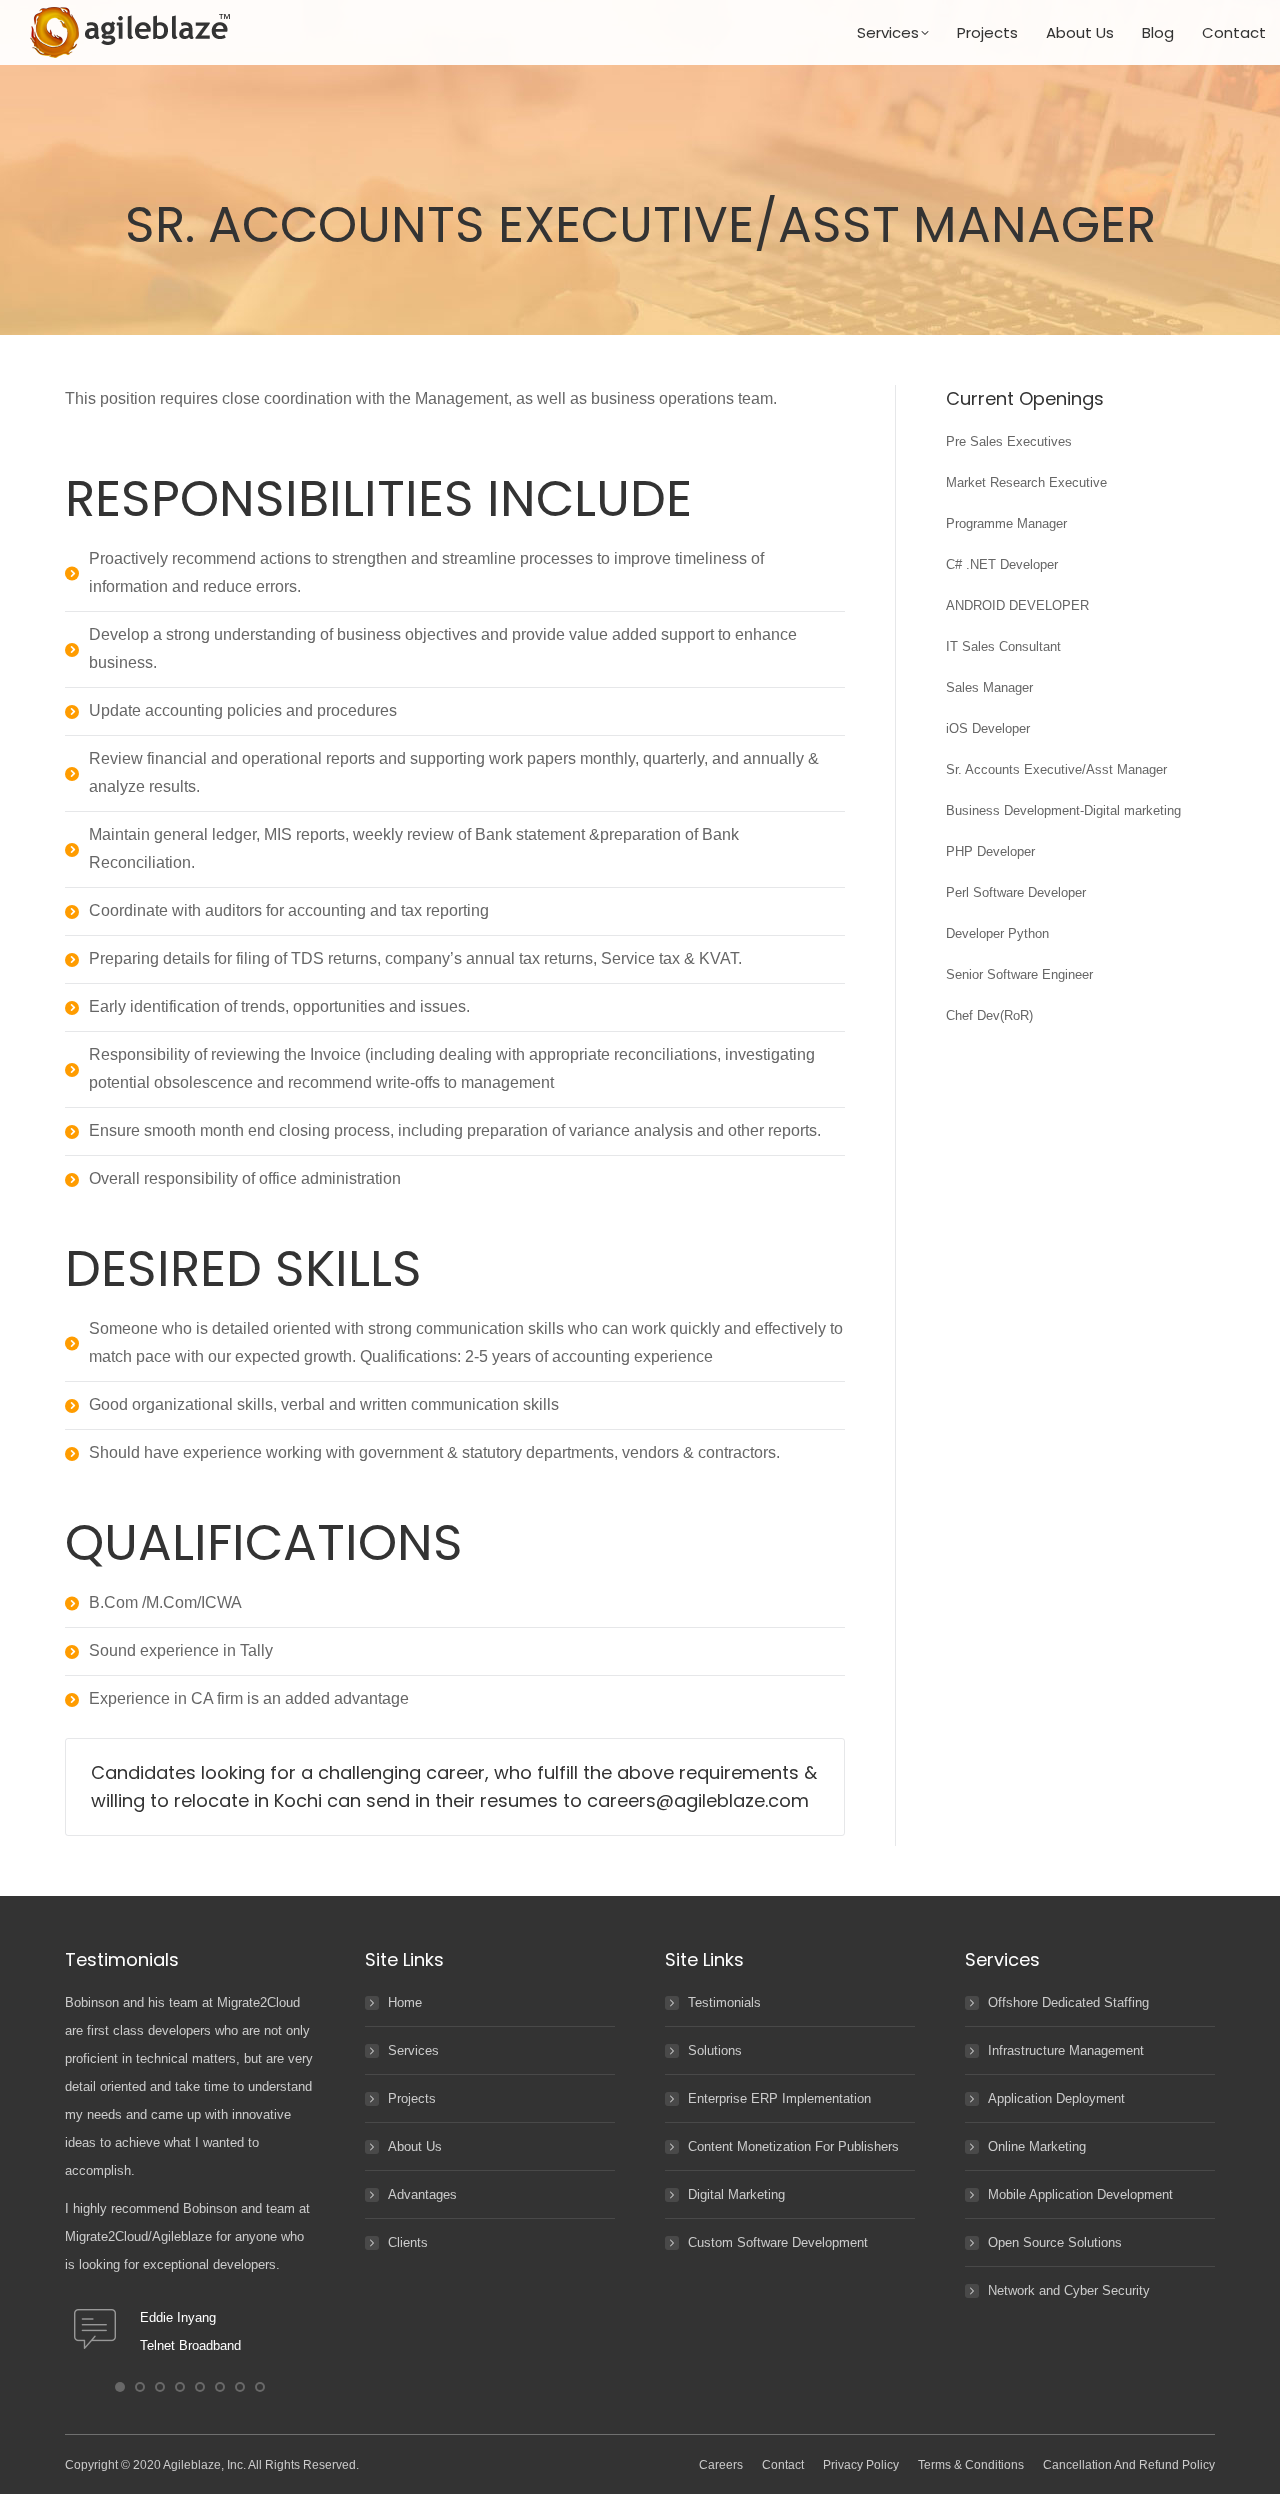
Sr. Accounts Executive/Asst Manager (1056, 769)
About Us (415, 2146)
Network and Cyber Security (1069, 2290)
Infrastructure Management (1066, 2050)
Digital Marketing (736, 2194)
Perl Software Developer (1016, 892)
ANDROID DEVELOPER (1017, 605)
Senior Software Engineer (1019, 974)
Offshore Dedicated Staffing (1068, 2002)
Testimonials (724, 2002)
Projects (412, 2098)
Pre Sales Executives (1009, 441)
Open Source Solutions (1055, 2242)
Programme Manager (1006, 523)
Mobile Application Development (1080, 2194)
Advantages (422, 2194)
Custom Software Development (778, 2242)
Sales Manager (989, 687)
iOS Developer (988, 728)
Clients (408, 2242)
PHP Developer (990, 851)
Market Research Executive (1026, 482)
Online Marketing (1037, 2146)
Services (413, 2050)
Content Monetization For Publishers (793, 2146)
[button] (120, 2387)
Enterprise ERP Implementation (779, 2098)
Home (405, 2002)
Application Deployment (1056, 2098)
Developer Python (997, 933)
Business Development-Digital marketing (1063, 810)
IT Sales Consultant (1003, 646)
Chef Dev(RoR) (989, 1015)
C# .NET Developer (1002, 564)
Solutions (715, 2050)
